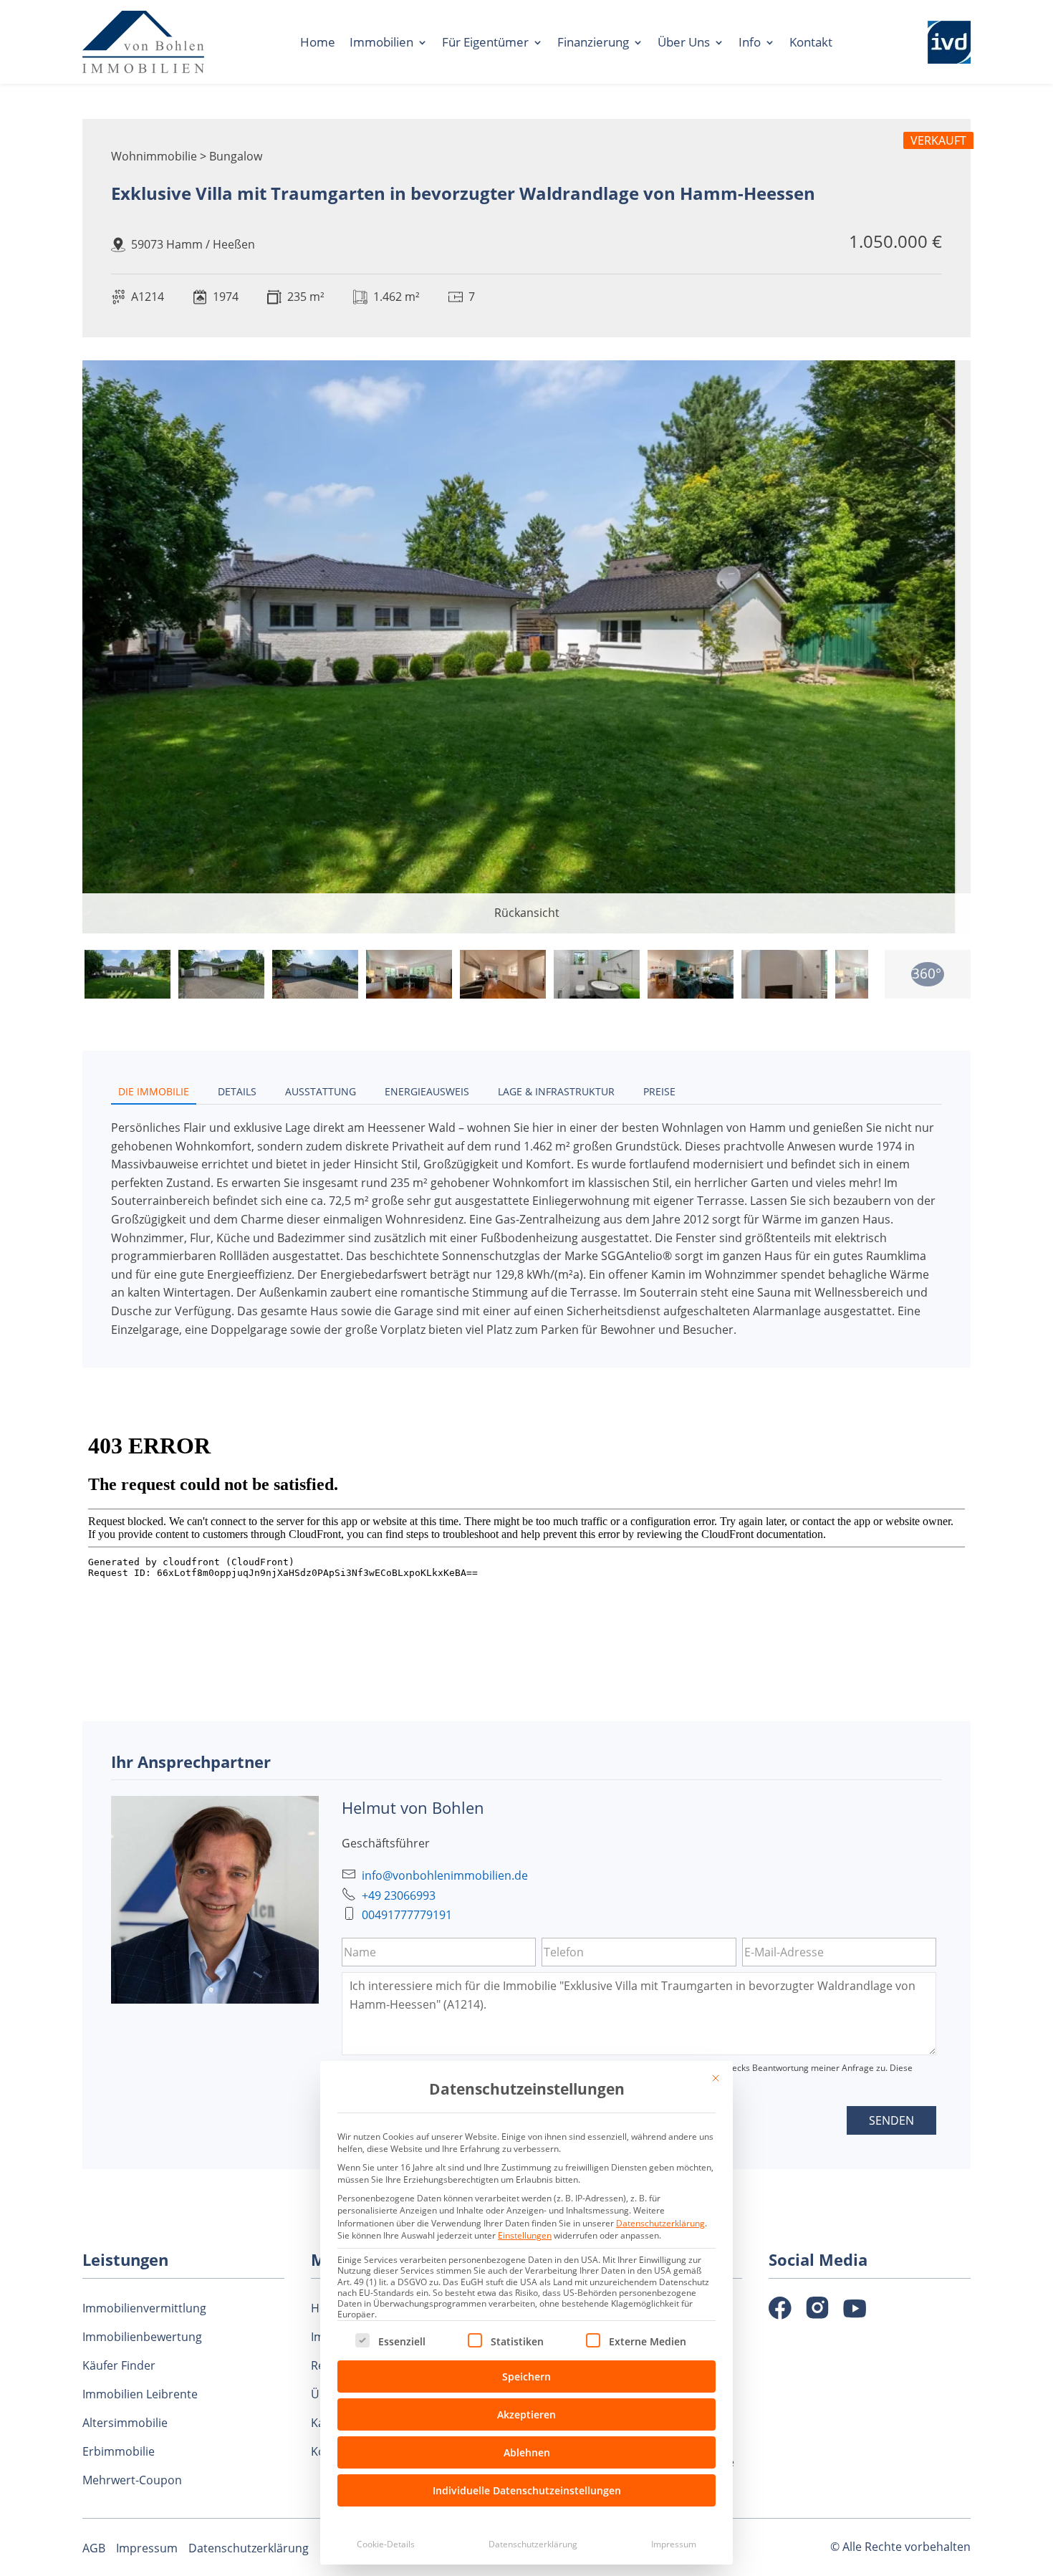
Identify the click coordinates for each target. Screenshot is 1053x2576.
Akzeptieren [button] (526, 2414)
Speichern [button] (526, 2376)
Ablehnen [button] (527, 2452)
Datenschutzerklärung (660, 2223)
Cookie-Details (386, 2544)
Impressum (674, 2544)
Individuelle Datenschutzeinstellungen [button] (527, 2490)
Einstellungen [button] (525, 2235)
